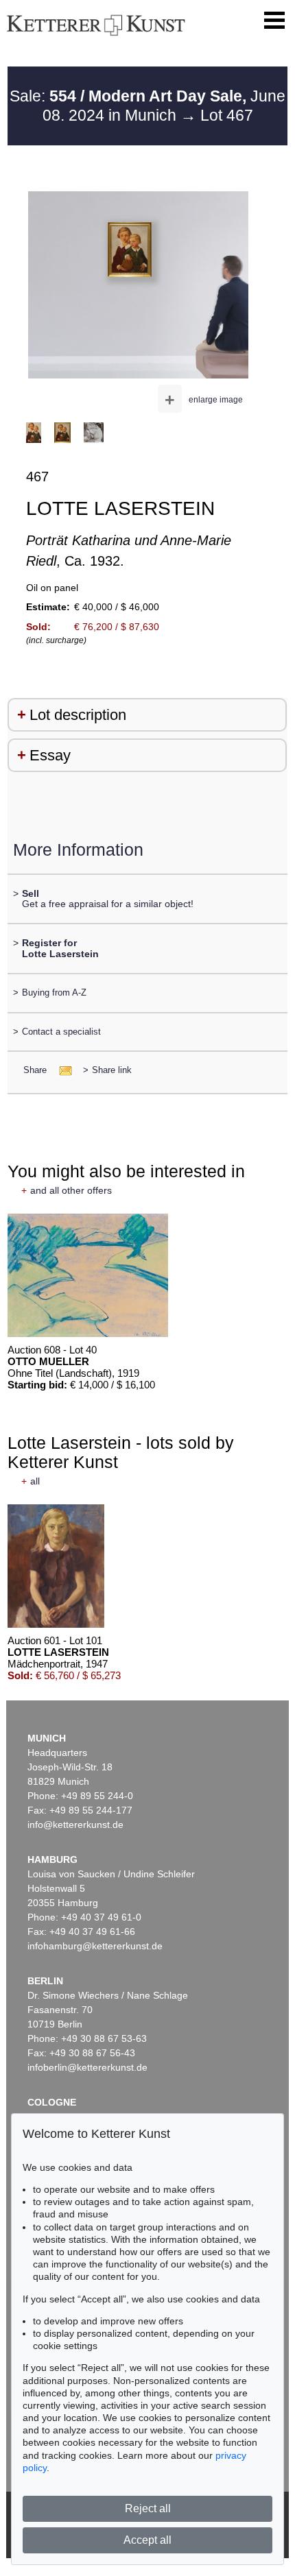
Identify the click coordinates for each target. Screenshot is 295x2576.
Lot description (78, 715)
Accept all (147, 2540)
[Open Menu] (274, 21)
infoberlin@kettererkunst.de (87, 2067)
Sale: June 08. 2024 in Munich (147, 106)
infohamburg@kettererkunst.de (95, 1946)
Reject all (148, 2508)
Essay (50, 755)
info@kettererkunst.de (75, 1825)
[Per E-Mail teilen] (61, 1070)
